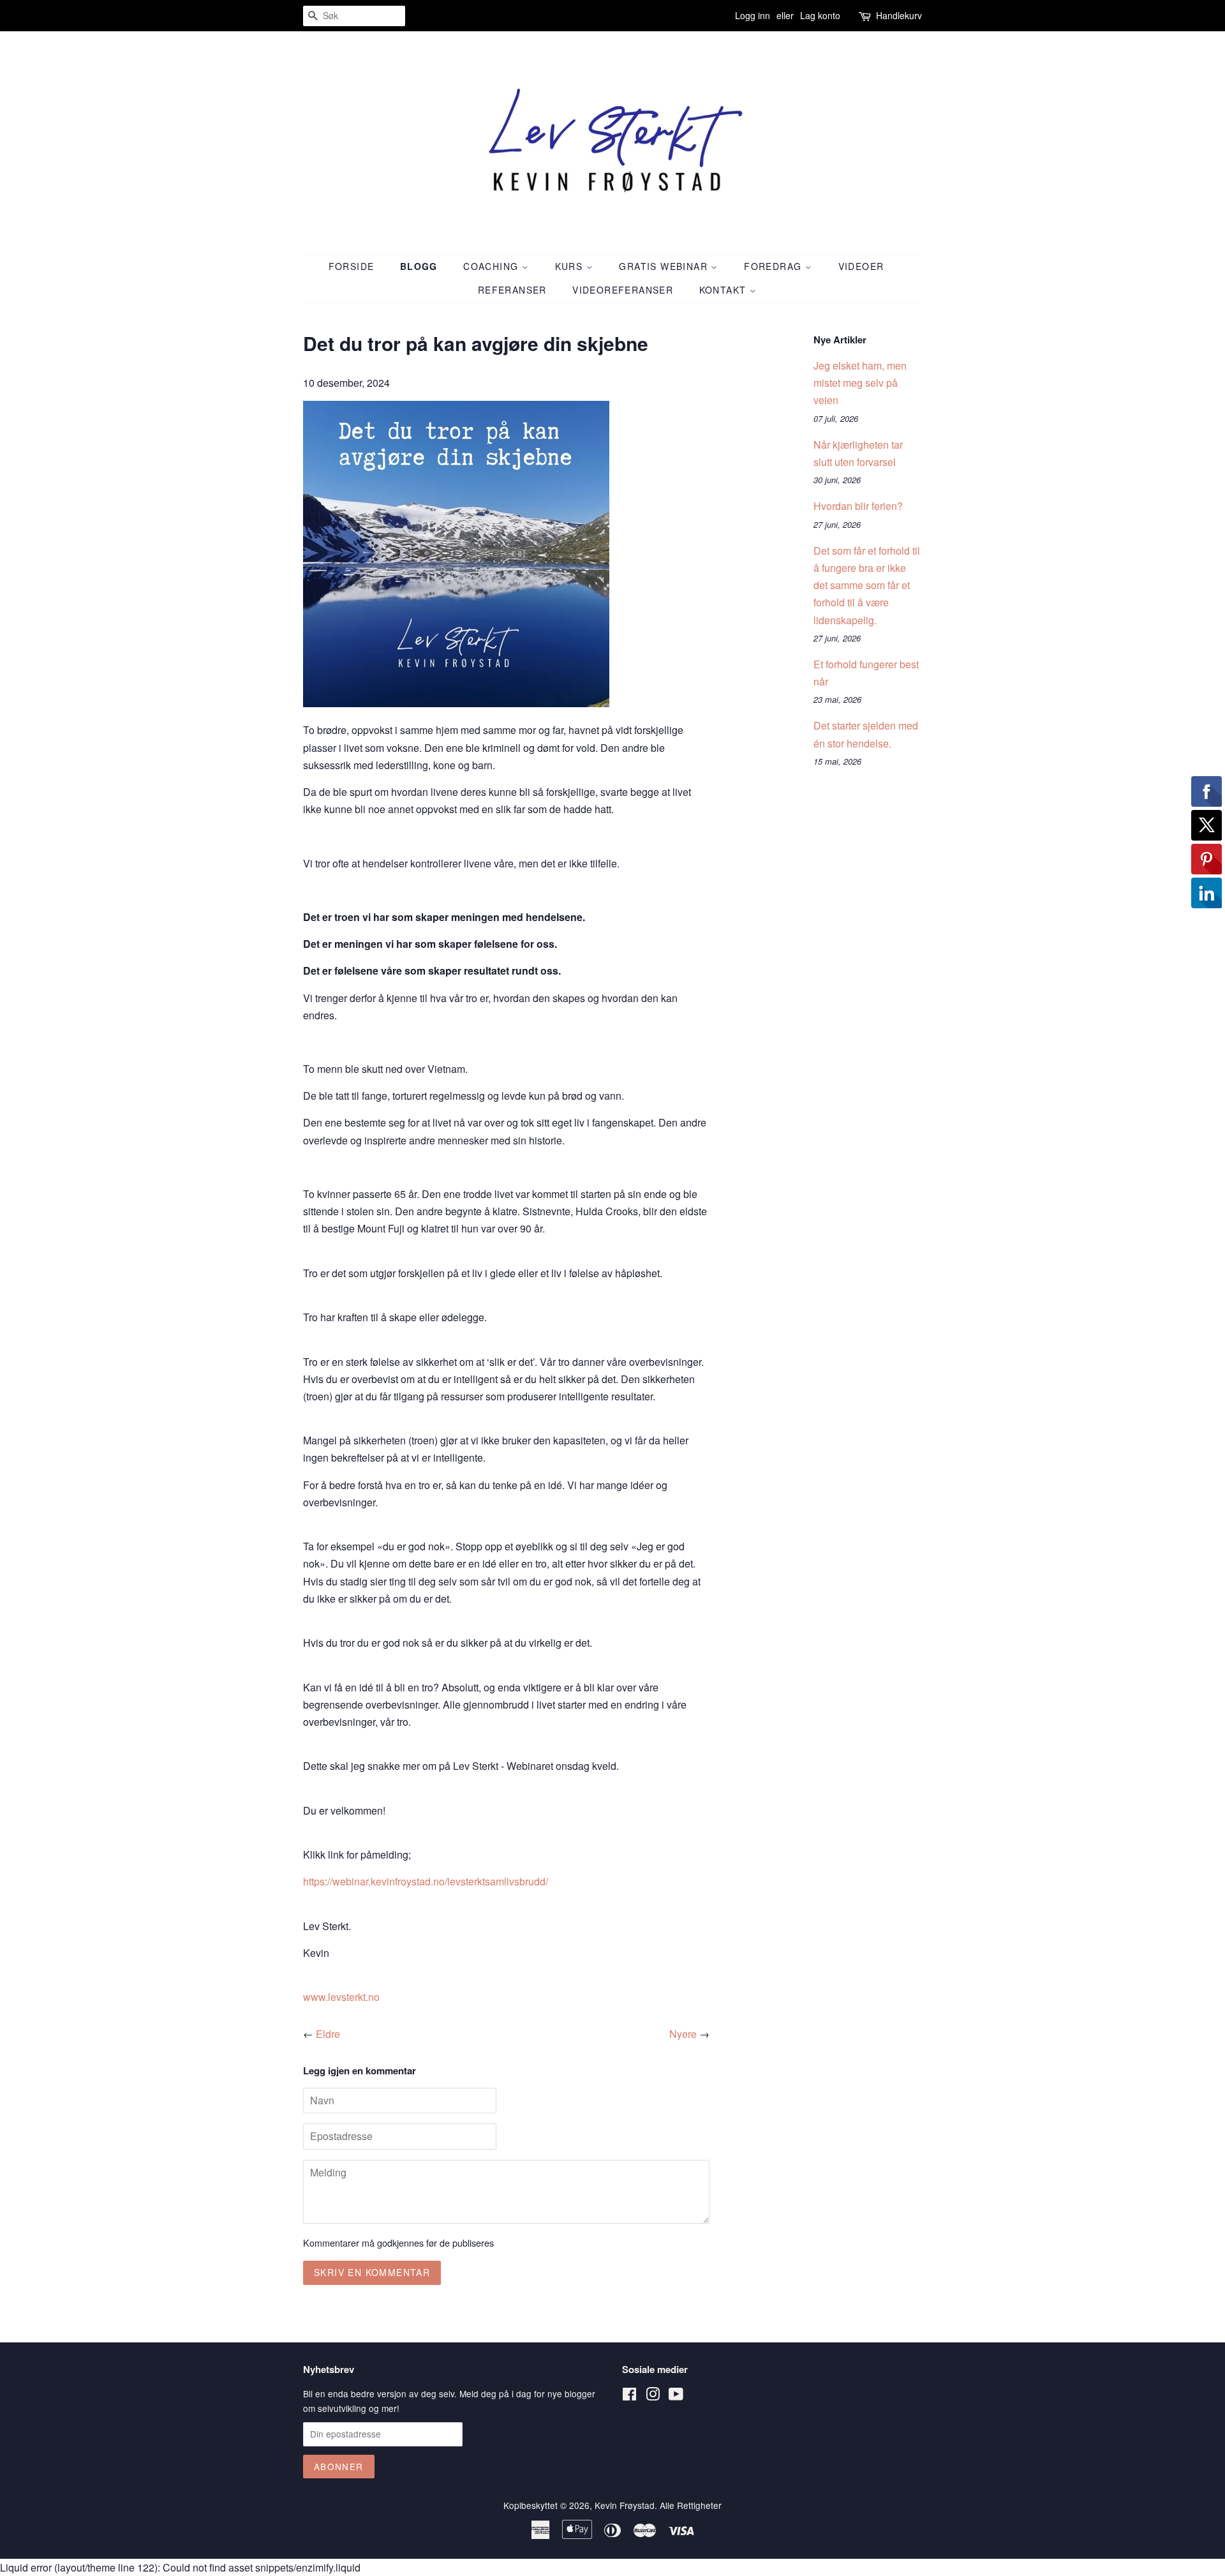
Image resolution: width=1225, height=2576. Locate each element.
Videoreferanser (623, 290)
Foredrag (775, 266)
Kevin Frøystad (625, 2505)
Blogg (419, 266)
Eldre (328, 2034)
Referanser (512, 290)
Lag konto (820, 15)
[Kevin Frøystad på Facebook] (629, 2396)
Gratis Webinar (665, 266)
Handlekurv (899, 15)
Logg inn (753, 15)
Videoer (861, 266)
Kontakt (724, 290)
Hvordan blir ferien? (858, 506)
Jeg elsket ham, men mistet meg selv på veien (860, 383)
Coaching (493, 266)
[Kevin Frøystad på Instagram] (653, 2396)
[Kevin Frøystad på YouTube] (676, 2396)
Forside (352, 266)
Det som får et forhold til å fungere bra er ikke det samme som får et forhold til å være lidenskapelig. (867, 585)
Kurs (571, 266)
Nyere (683, 2034)
